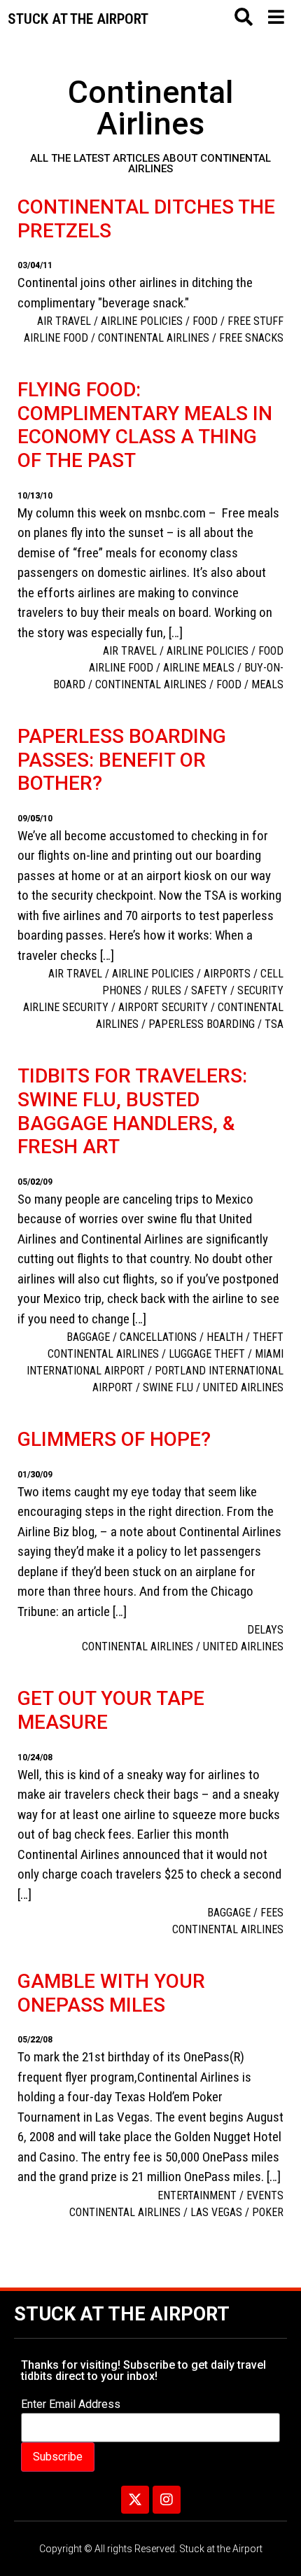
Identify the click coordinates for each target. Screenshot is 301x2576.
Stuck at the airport (78, 19)
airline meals (199, 668)
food (229, 684)
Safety (209, 990)
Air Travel (64, 321)
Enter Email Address (71, 2404)
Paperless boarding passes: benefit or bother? (122, 760)
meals (267, 684)
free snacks (251, 338)
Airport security (163, 1007)
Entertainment (197, 2195)
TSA (274, 1024)
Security (260, 990)
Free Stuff (255, 321)
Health (225, 1337)
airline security (66, 1007)
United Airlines (243, 1387)
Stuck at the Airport (122, 2314)
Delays (265, 1630)
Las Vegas (216, 2212)
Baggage (88, 1337)
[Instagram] (167, 2500)
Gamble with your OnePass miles (111, 1993)
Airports (227, 974)
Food (205, 321)
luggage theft (207, 1354)
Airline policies (142, 321)
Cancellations (158, 1337)
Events (265, 2195)
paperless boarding (202, 1024)
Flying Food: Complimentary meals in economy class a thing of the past (145, 425)
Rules (166, 990)
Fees (272, 1913)
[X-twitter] (135, 2500)
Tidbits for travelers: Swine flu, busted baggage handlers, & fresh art (132, 1111)
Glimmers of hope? (114, 1439)
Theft (268, 1337)
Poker (268, 2212)
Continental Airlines (154, 338)
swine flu (168, 1387)
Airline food (56, 338)
